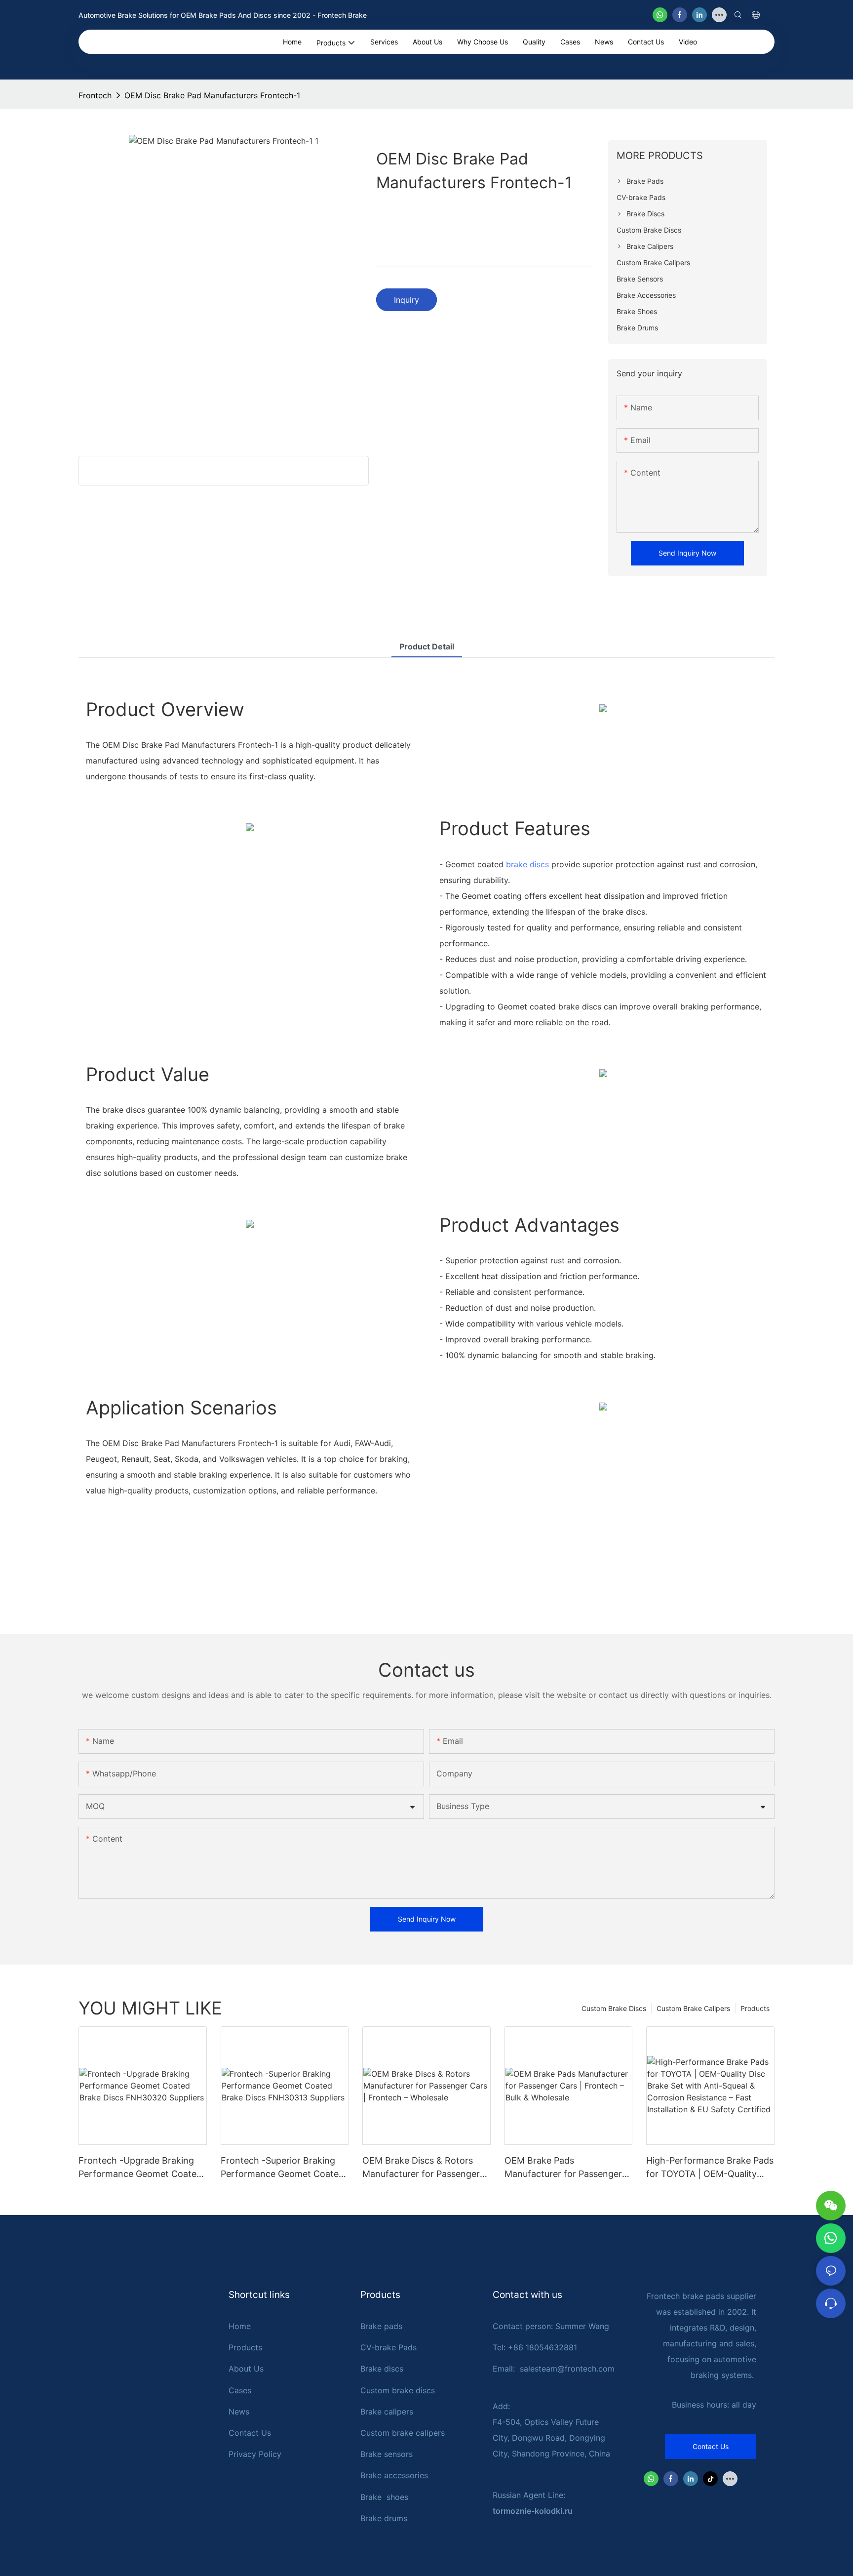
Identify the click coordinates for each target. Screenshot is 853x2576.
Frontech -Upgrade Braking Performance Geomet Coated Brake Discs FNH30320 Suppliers (140, 2168)
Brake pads (381, 2326)
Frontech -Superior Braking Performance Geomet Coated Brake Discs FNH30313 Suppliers (282, 2168)
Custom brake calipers (403, 2433)
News (239, 2412)
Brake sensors (387, 2454)
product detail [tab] (427, 646)
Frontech (95, 95)
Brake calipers (387, 2412)
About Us (246, 2369)
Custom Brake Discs (614, 2008)
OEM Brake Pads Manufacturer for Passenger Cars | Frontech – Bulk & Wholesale (563, 2168)
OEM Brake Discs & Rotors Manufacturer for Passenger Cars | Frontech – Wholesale (421, 2168)
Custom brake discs (398, 2390)
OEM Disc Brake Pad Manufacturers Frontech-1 (212, 95)
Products (755, 2008)
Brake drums (384, 2518)
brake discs (527, 864)
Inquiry (407, 300)
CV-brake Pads (388, 2347)
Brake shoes (384, 2497)
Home (240, 2326)
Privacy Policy (255, 2454)
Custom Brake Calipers (693, 2008)
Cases (240, 2390)
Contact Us (250, 2433)
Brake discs (382, 2369)
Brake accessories (394, 2475)
